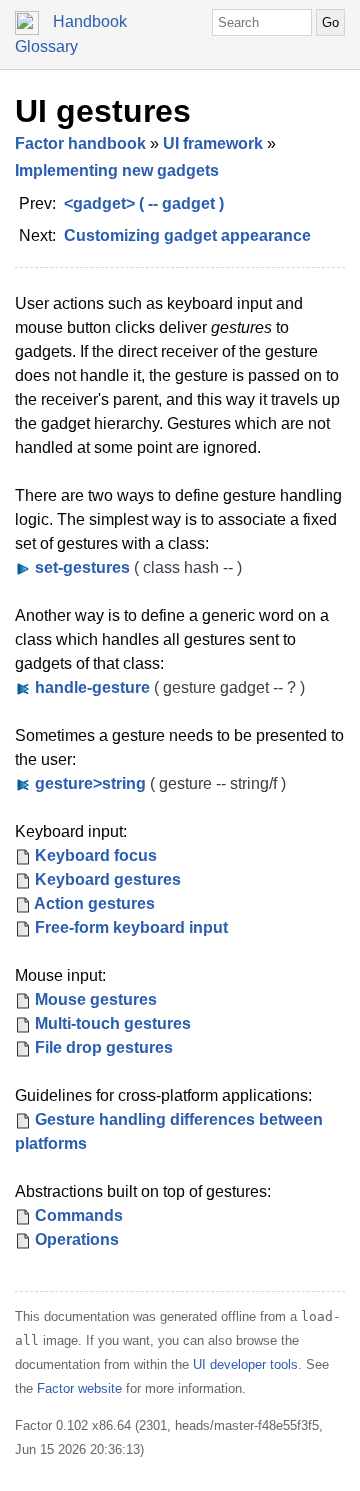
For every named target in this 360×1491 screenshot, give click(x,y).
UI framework (213, 143)
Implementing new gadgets (117, 170)
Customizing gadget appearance (187, 235)
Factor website (79, 1388)
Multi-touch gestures (113, 1023)
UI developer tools (245, 1364)
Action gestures (94, 903)
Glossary (46, 46)
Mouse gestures (96, 999)
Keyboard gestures (108, 879)
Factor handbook (80, 143)
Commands (79, 1215)
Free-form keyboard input (131, 927)
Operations (77, 1239)
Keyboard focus (96, 855)
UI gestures (103, 111)
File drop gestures (104, 1047)
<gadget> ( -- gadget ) (144, 203)
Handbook (90, 21)
